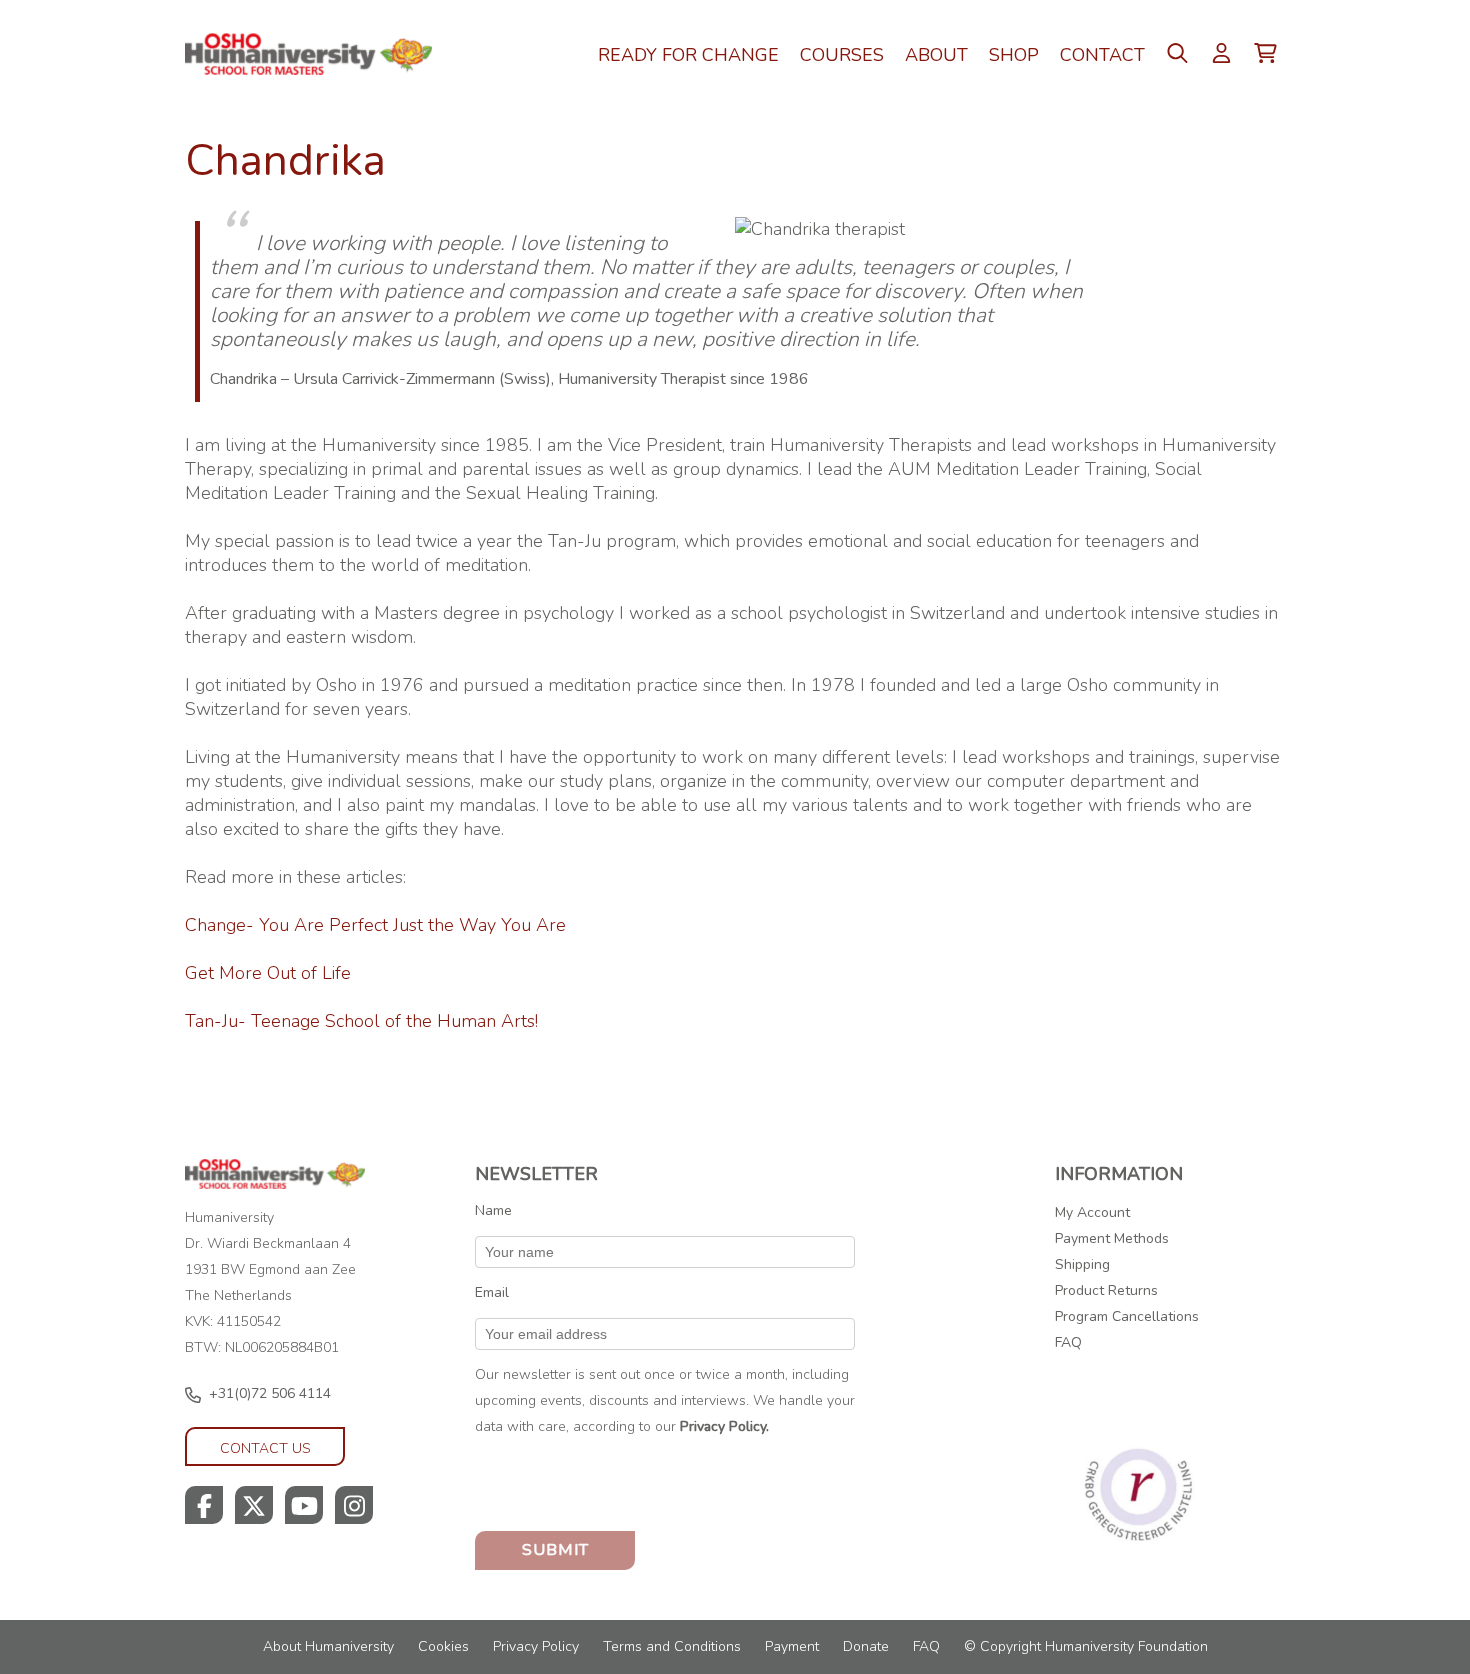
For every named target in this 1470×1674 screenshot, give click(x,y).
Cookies (443, 1646)
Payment (792, 1646)
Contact (1102, 55)
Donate (866, 1646)
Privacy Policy (536, 1646)
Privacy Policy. (724, 1426)
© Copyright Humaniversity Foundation (1086, 1646)
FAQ (1068, 1342)
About (936, 55)
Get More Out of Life (268, 973)
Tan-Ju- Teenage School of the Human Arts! (361, 1021)
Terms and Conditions (672, 1646)
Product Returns (1106, 1290)
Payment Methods (1112, 1238)
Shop (1014, 55)
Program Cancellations (1127, 1316)
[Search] (1233, 148)
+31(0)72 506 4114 (270, 1393)
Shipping (1082, 1264)
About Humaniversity (328, 1646)
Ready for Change (688, 55)
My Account (1092, 1212)
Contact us (265, 1448)
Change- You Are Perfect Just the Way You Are (375, 925)
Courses (842, 55)
